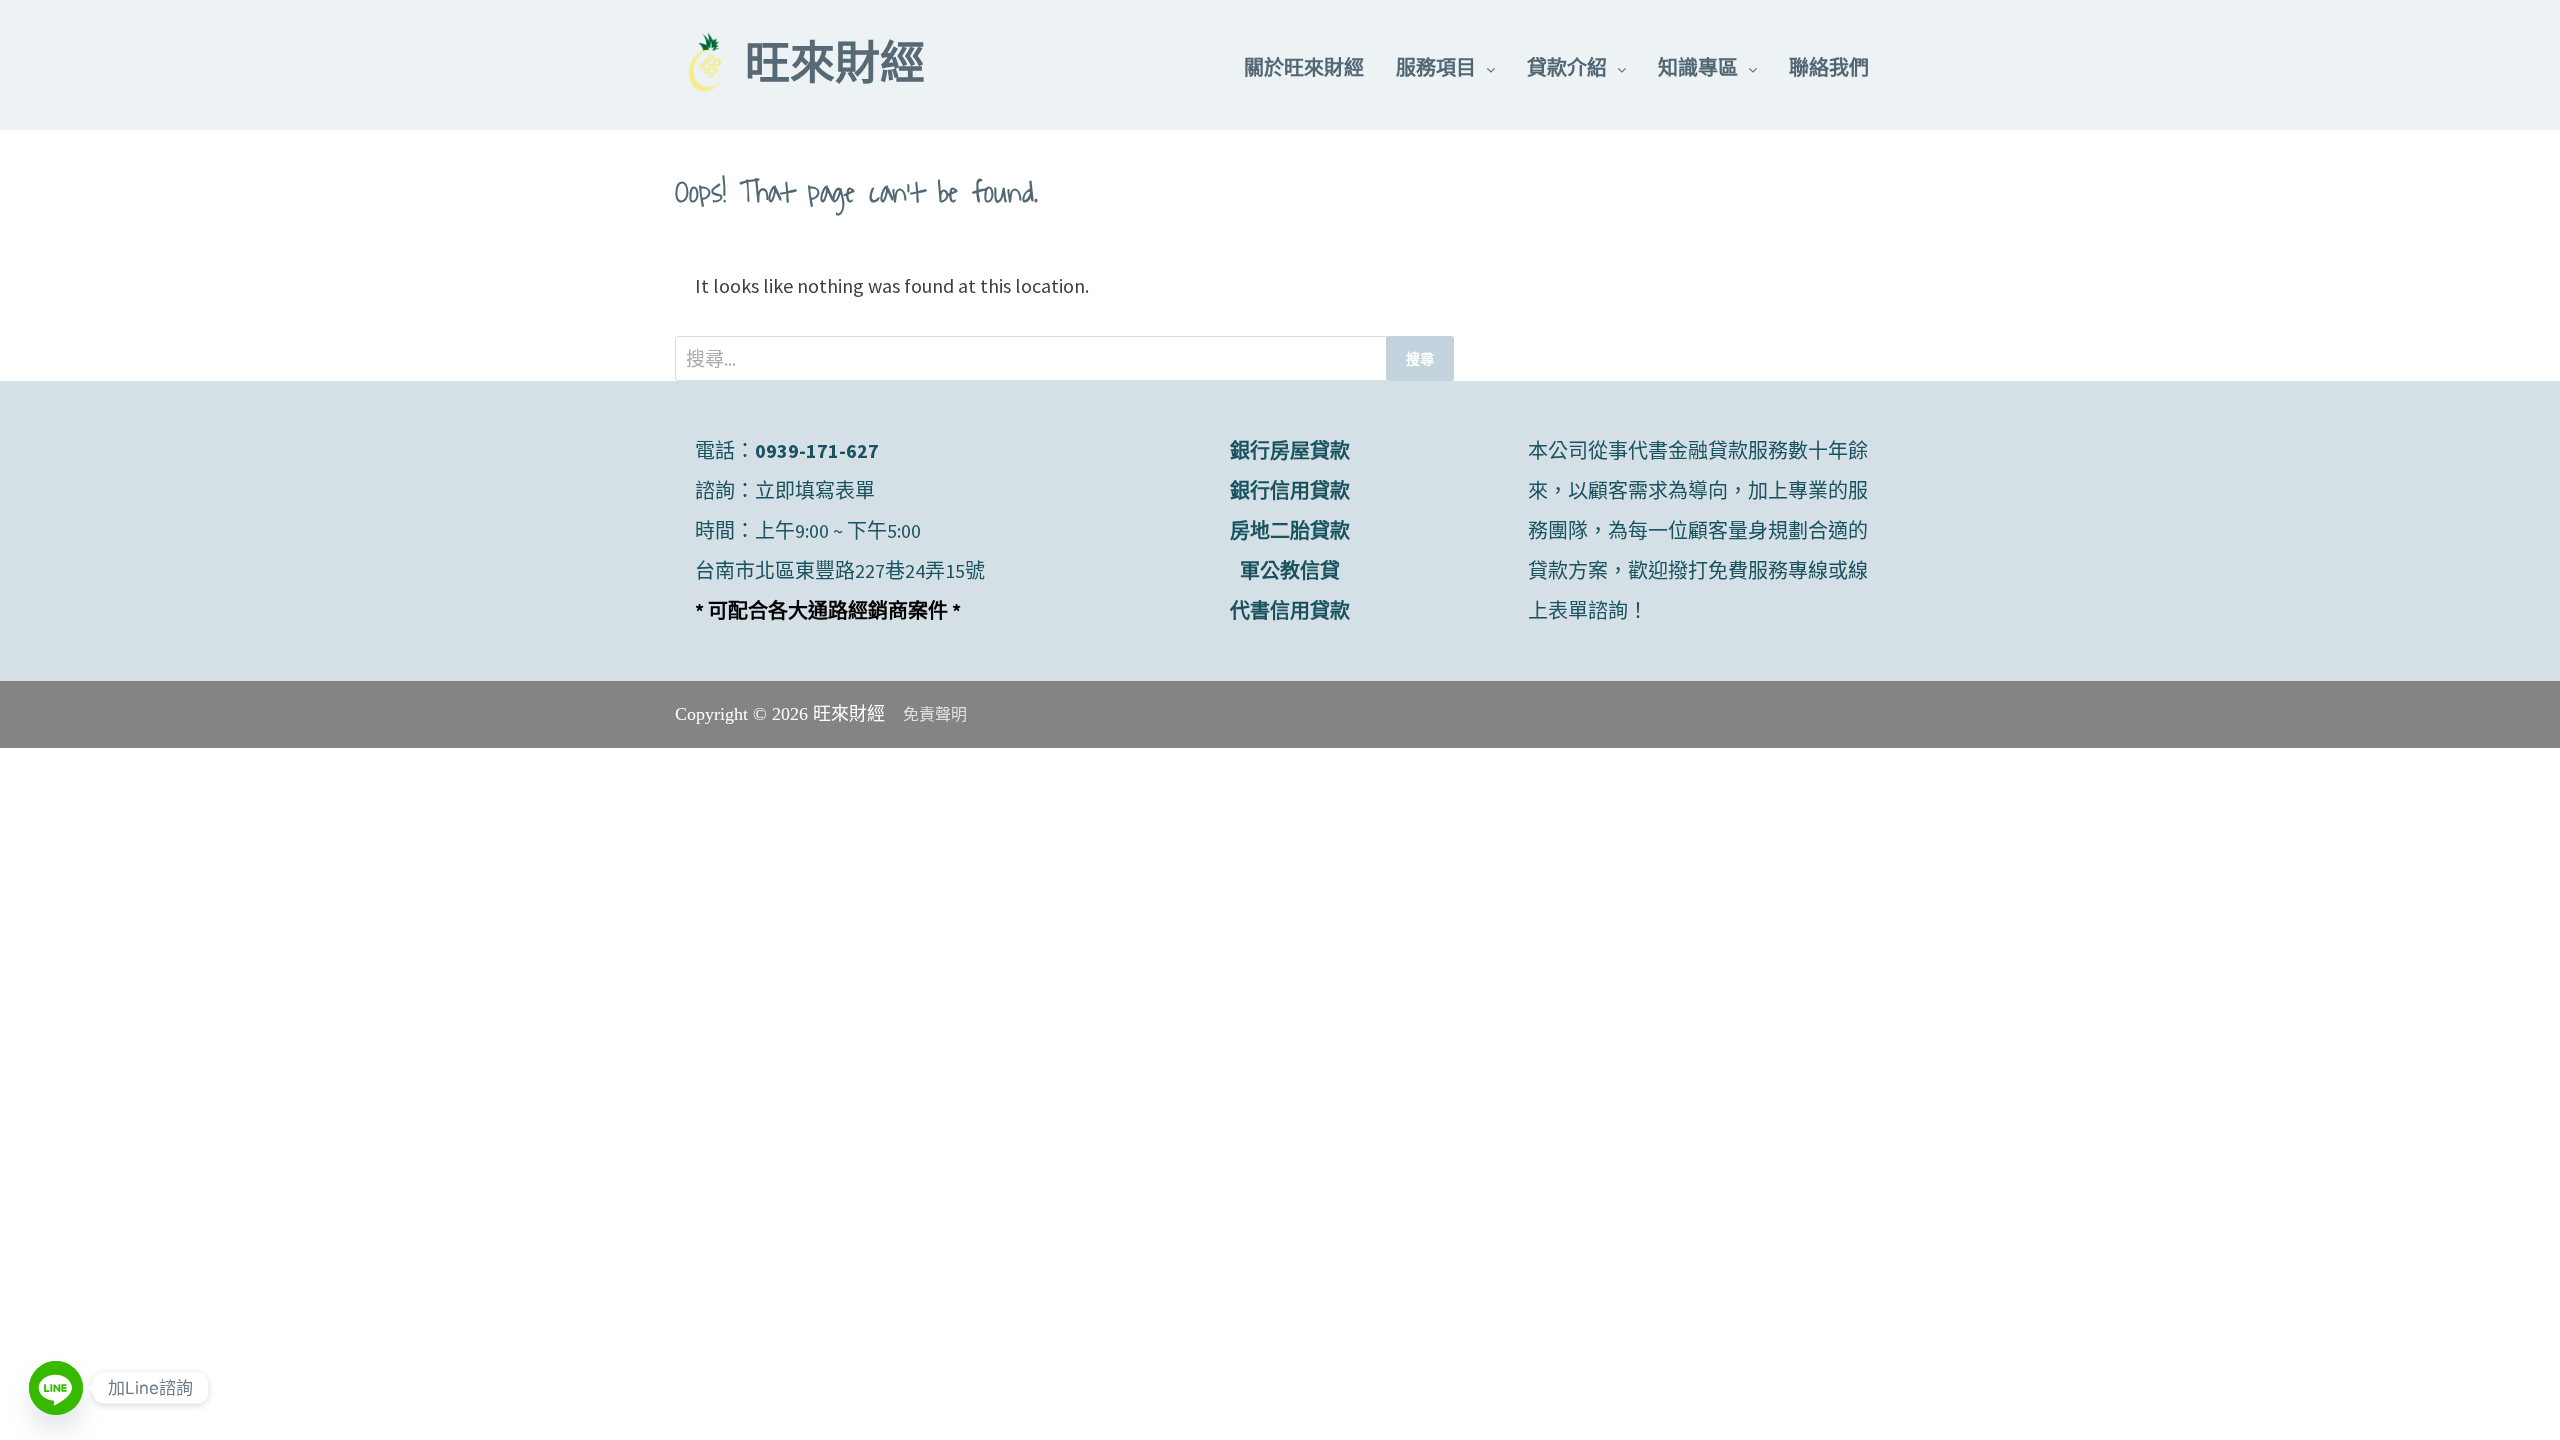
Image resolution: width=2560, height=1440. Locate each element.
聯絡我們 (1829, 67)
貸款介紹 (1567, 67)
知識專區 (1698, 67)
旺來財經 (835, 68)
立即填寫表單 (815, 490)
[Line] (56, 1388)
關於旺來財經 (1304, 67)
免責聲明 (935, 714)
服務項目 (1436, 67)
